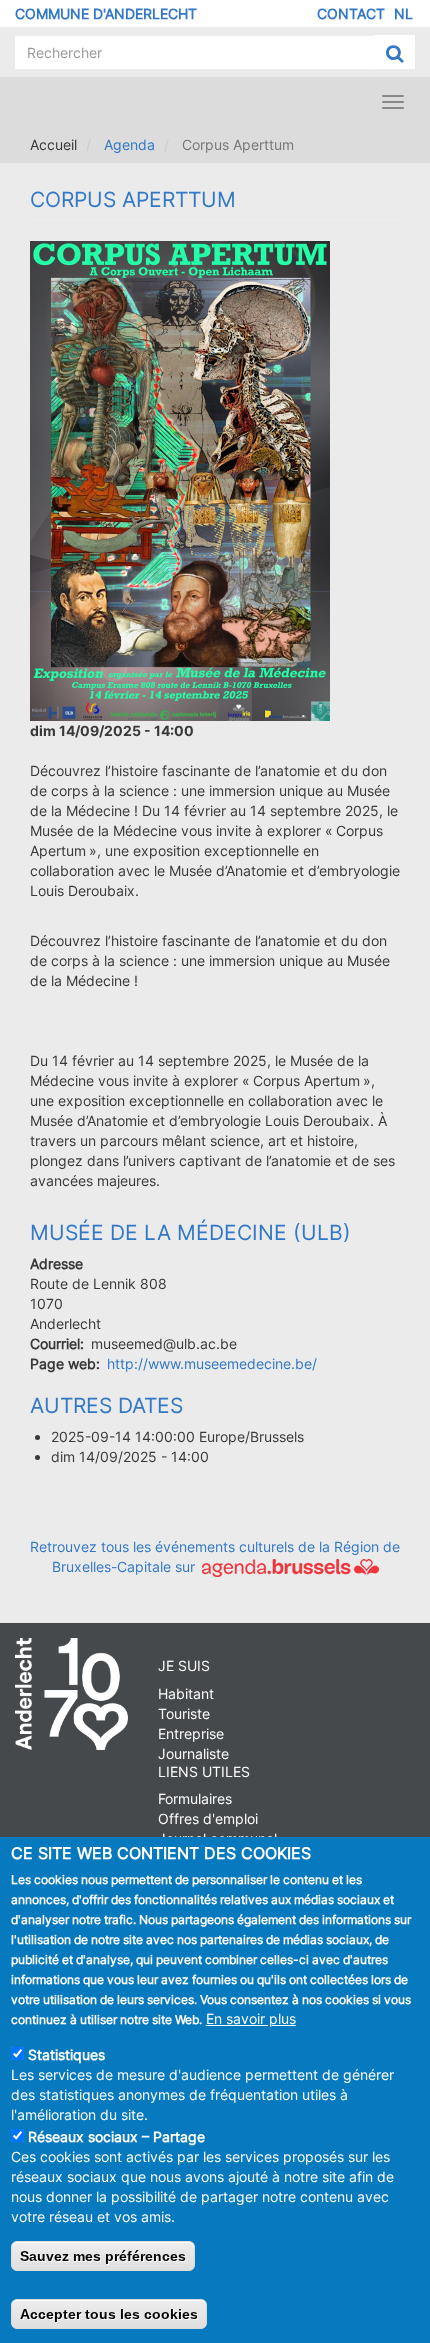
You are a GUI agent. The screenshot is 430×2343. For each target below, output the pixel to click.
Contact (351, 13)
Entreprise (191, 1733)
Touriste (184, 1713)
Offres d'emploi (208, 1818)
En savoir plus (251, 2018)
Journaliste (193, 1753)
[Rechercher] (394, 53)
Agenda (129, 144)
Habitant (186, 1693)
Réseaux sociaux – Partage (116, 2136)
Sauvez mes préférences (103, 2256)
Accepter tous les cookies (109, 2314)
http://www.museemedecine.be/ (212, 1363)
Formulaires (195, 1798)
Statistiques (66, 2054)
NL (403, 13)
